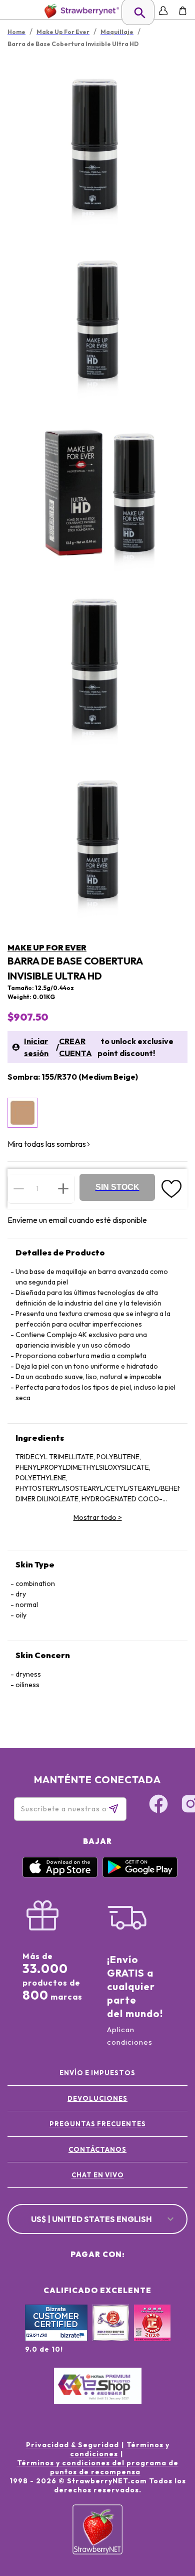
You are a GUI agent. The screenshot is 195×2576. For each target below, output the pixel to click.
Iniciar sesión (36, 1047)
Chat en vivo (98, 2175)
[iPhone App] (60, 1875)
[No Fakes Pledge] (152, 2334)
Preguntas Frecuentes (98, 2124)
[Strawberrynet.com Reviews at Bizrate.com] (56, 2339)
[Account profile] (163, 11)
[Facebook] (158, 1805)
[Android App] (140, 1875)
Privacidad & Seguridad (72, 2445)
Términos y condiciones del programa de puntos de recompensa (98, 2467)
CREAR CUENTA (75, 1047)
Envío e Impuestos (97, 2073)
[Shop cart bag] (183, 11)
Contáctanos (97, 2149)
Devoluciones (97, 2098)
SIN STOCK (117, 1187)
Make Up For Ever (47, 947)
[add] (63, 1188)
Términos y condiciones (120, 2449)
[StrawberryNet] (80, 11)
